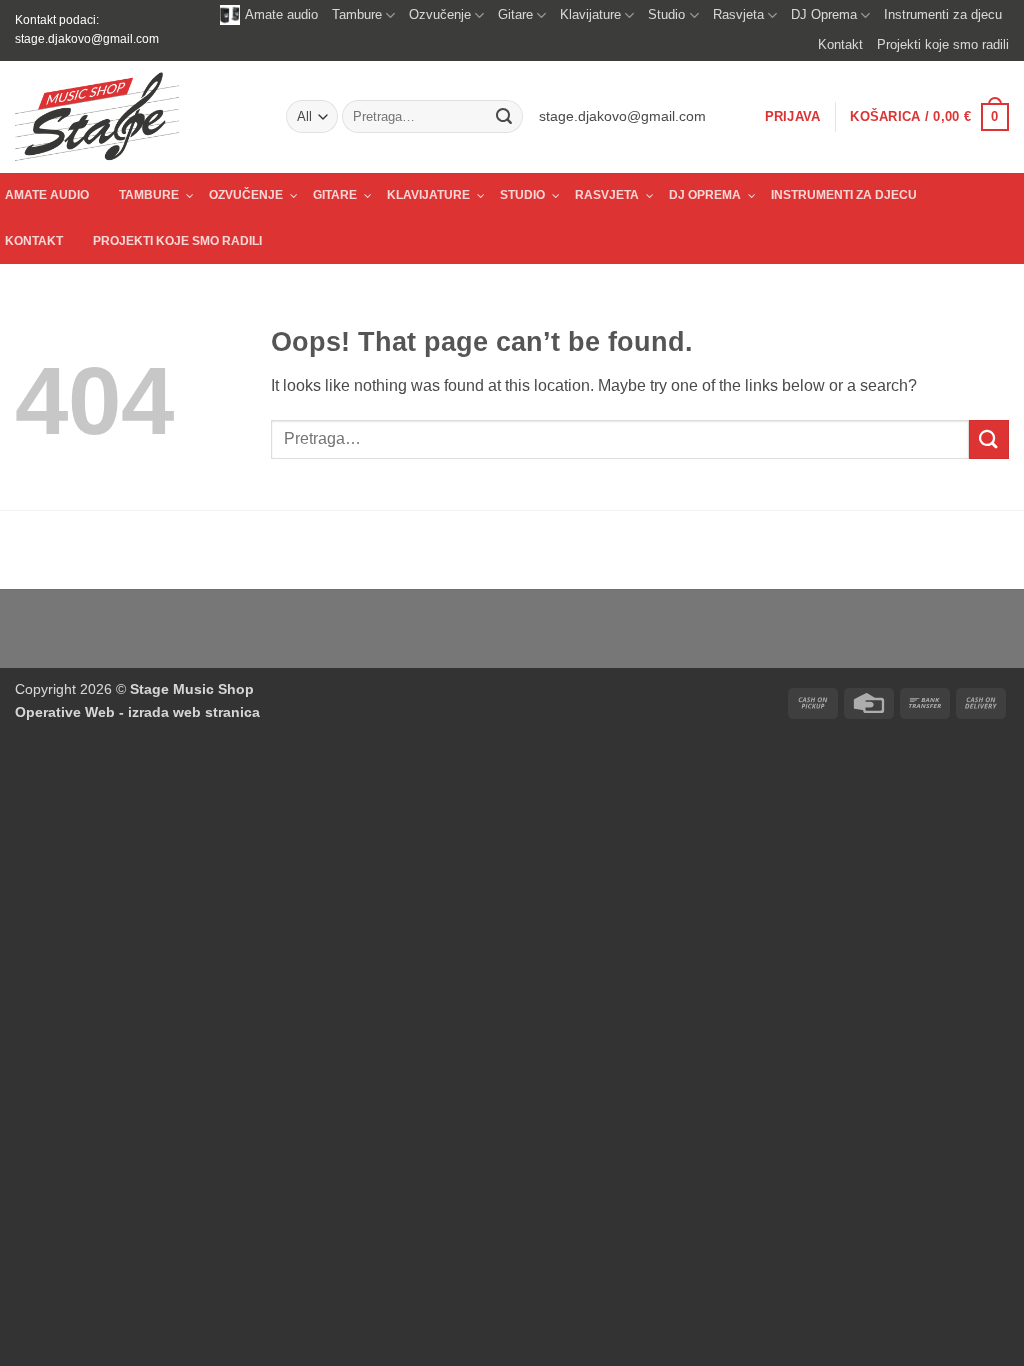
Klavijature (590, 14)
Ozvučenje (440, 14)
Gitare (515, 14)
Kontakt (840, 44)
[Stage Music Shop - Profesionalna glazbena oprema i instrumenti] (135, 117)
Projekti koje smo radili (943, 44)
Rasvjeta (738, 14)
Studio (666, 14)
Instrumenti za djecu (943, 14)
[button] (793, 117)
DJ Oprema (824, 14)
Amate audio (281, 14)
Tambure (357, 14)
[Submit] (504, 117)
